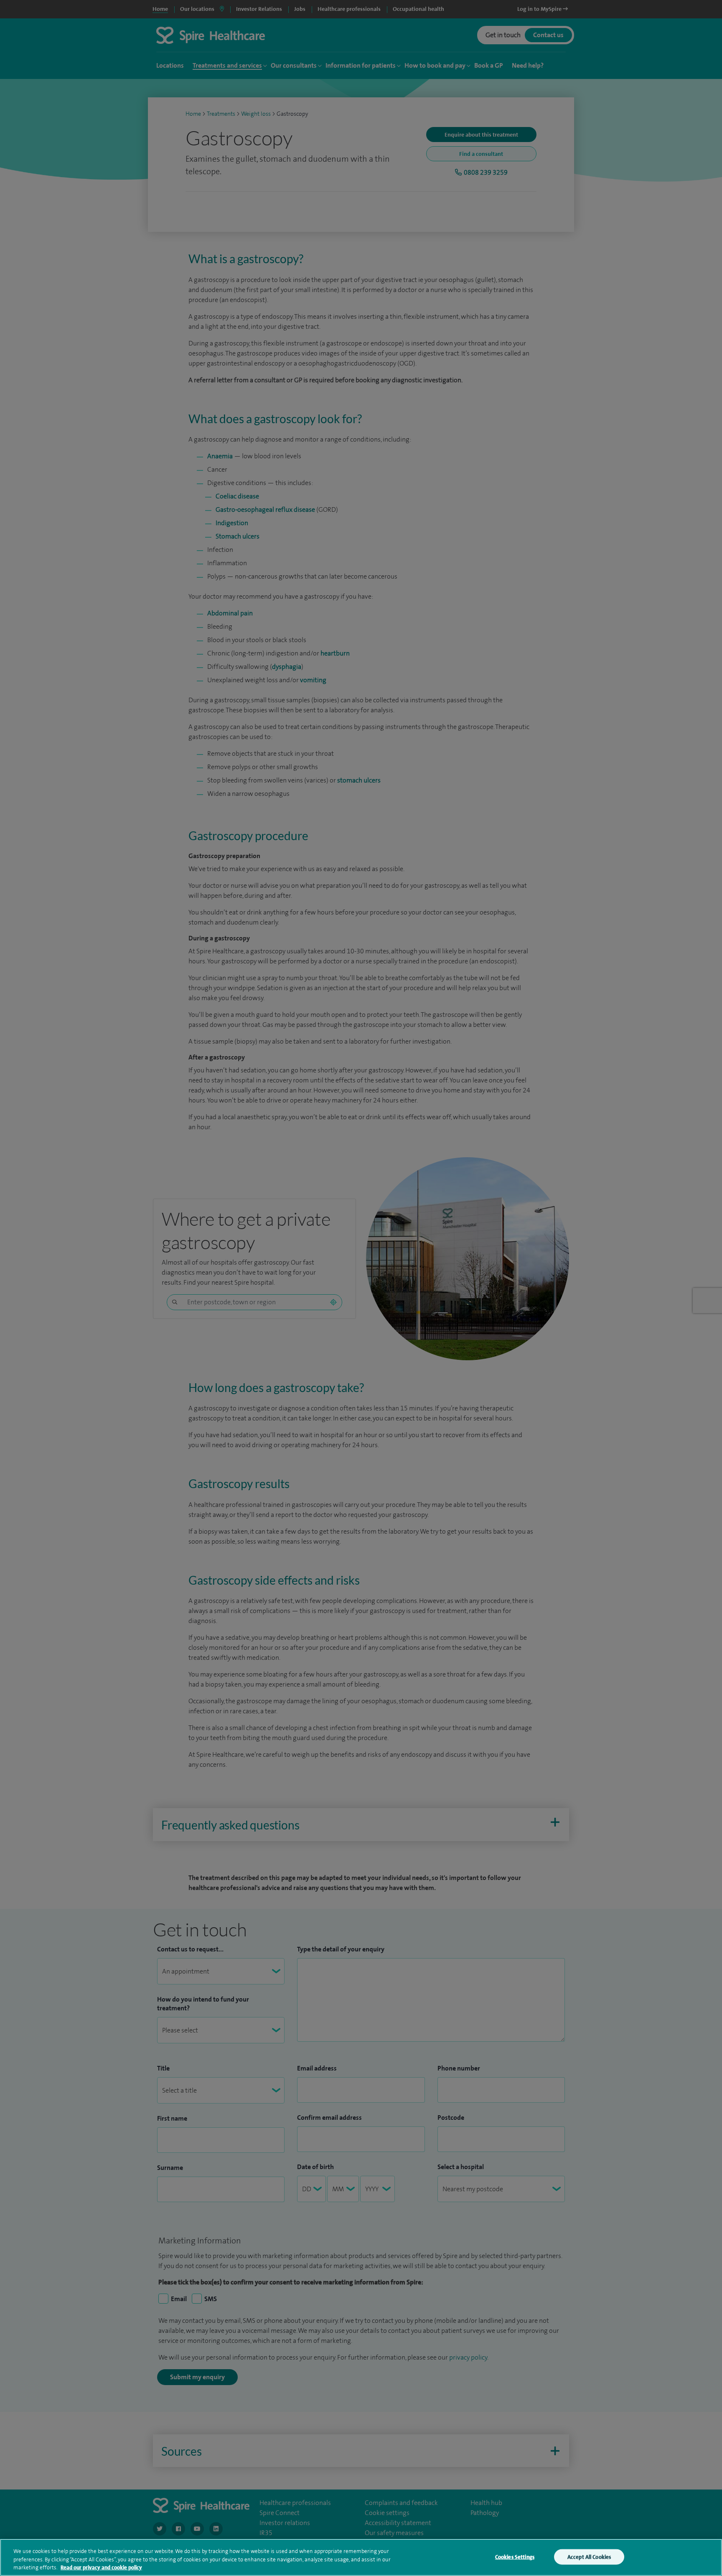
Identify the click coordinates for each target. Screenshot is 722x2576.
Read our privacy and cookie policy (101, 2567)
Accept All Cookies (589, 2557)
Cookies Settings (515, 2557)
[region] (361, 2557)
